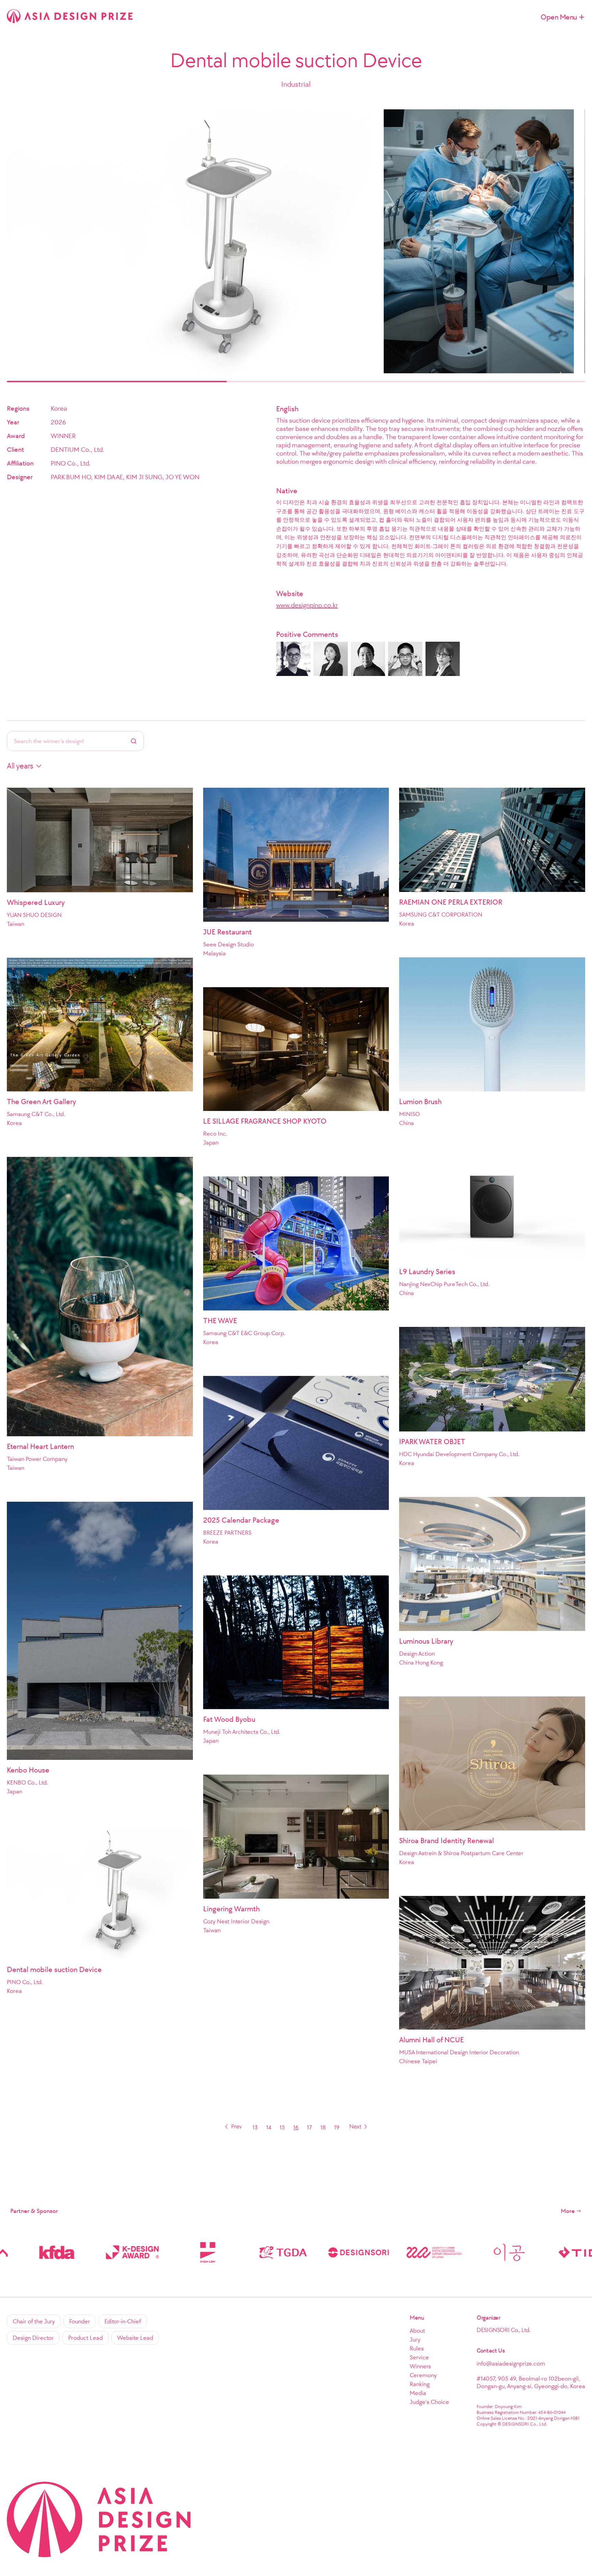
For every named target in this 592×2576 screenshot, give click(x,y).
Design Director (33, 2338)
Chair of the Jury (34, 2321)
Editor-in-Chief (123, 2321)
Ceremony (423, 2375)
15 (282, 2127)
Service (419, 2357)
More (568, 2211)
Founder (80, 2321)
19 (337, 2127)
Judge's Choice (429, 2402)
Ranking (420, 2384)
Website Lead (135, 2338)
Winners (420, 2366)
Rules (417, 2348)
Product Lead (85, 2338)
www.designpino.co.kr (307, 605)
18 (323, 2127)
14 (269, 2127)
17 (310, 2127)
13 (255, 2127)
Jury (415, 2339)
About (417, 2331)
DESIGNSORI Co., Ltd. (503, 2330)
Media (418, 2393)
